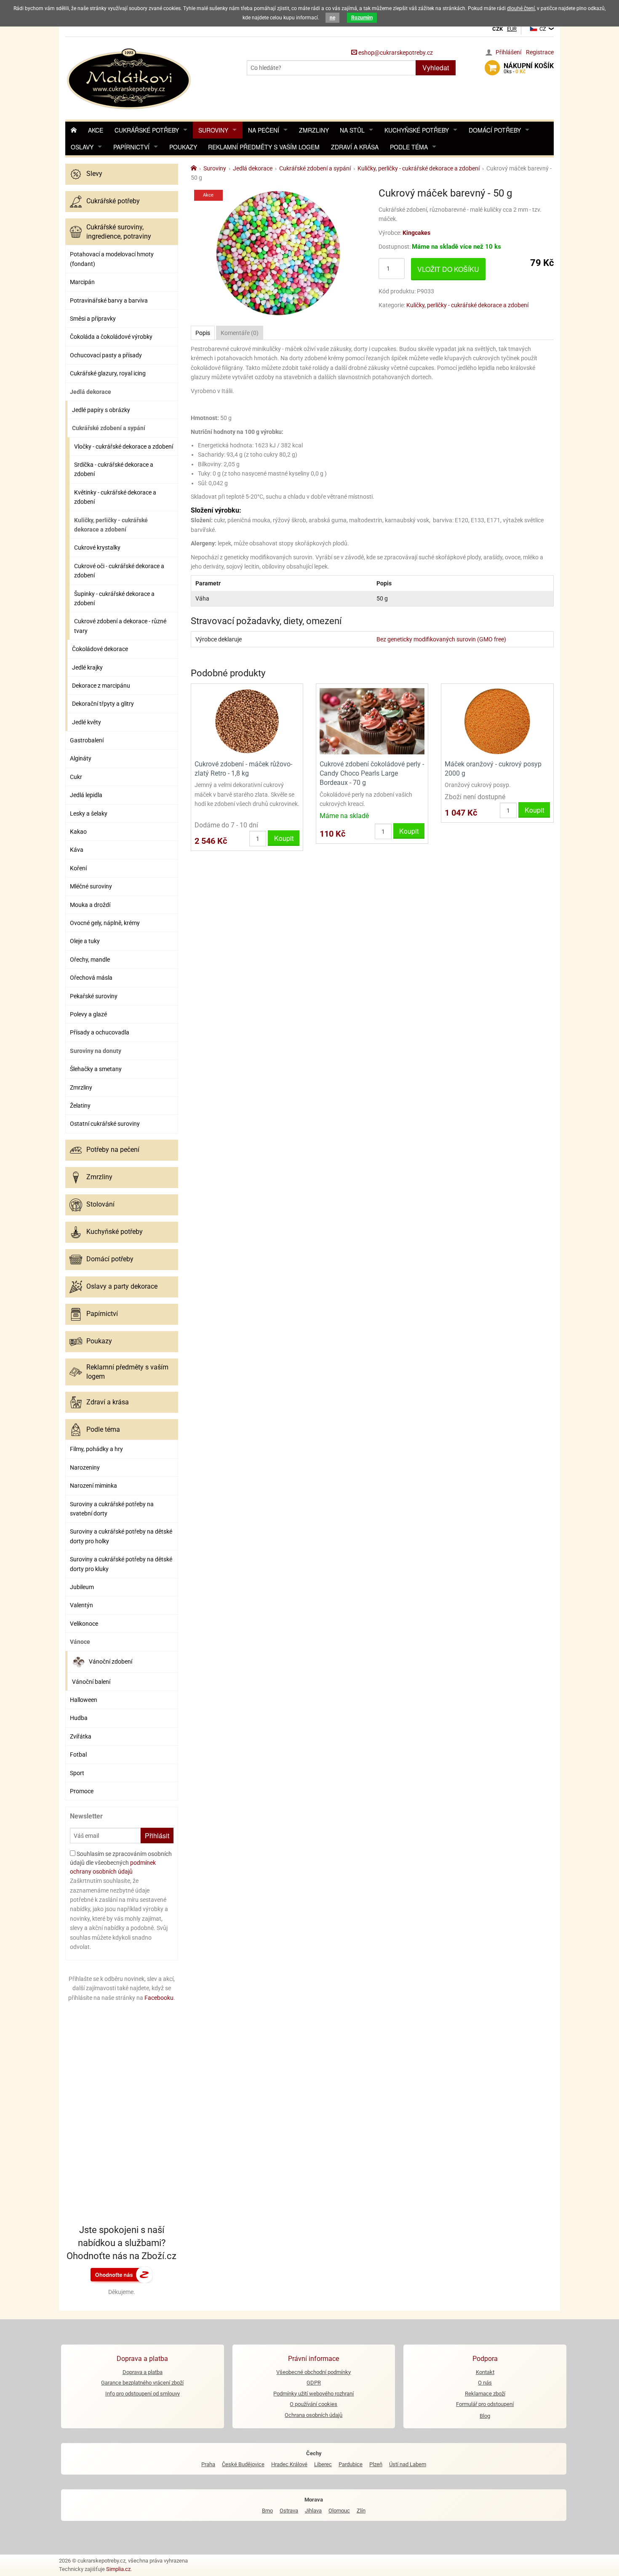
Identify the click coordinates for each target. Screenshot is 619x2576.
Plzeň (376, 2464)
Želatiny (80, 1106)
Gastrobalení (87, 740)
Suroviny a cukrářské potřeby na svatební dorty (112, 1509)
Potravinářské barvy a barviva (109, 300)
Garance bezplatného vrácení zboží (142, 2383)
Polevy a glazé (88, 1014)
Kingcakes (416, 233)
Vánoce (80, 1642)
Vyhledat (436, 68)
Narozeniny (85, 1467)
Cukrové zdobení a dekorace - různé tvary (120, 626)
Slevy (94, 174)
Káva (77, 850)
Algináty (81, 758)
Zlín (361, 2511)
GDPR (314, 2383)
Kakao (78, 832)
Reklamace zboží (485, 2394)
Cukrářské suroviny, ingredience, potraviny (119, 232)
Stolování (100, 1204)
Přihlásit (157, 1836)
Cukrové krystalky (97, 548)
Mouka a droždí (90, 905)
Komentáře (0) (240, 333)
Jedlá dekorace (91, 392)
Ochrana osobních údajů (314, 2415)
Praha (208, 2464)
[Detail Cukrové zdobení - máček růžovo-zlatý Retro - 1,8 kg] (247, 721)
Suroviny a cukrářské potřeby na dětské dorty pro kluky (121, 1564)
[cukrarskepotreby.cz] (130, 78)
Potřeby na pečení (113, 1150)
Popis (203, 333)
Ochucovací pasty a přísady (106, 355)
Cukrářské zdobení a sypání (109, 428)
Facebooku (159, 1998)
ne (332, 18)
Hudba (79, 1718)
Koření (78, 868)
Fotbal (78, 1755)
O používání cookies (314, 2404)
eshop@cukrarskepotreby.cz (395, 53)
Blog (485, 2416)
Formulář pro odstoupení (485, 2404)
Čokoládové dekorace (100, 649)
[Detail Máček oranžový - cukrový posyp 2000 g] (497, 721)
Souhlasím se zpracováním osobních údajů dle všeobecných (121, 1863)
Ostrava (289, 2511)
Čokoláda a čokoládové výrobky (111, 337)
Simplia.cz (118, 2569)
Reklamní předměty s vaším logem (264, 147)
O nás (485, 2383)
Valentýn (81, 1605)
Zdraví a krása (355, 147)
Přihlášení (508, 52)
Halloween (84, 1700)
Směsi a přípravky (93, 319)
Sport (77, 1773)
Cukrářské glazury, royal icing (108, 373)
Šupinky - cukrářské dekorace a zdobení (114, 598)
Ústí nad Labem (408, 2464)
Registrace (540, 52)
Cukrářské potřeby (147, 130)
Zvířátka (81, 1736)
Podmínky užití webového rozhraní (314, 2394)
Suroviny (213, 130)
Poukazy (183, 147)
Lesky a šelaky (89, 813)
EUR (512, 29)
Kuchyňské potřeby (417, 130)
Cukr (76, 777)
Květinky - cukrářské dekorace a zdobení (115, 497)
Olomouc (339, 2511)
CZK (498, 29)
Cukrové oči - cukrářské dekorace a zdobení (119, 571)
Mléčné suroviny (91, 886)
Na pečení (264, 130)
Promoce (82, 1791)
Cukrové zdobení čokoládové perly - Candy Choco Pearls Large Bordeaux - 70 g (372, 774)
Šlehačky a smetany (96, 1069)
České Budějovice (243, 2464)
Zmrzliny (314, 130)
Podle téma (409, 147)
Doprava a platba (143, 2372)
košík (529, 68)
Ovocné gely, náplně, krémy (105, 923)
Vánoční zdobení (111, 1662)
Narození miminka (93, 1486)
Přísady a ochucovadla (100, 1032)
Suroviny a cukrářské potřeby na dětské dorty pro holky (121, 1536)
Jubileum (82, 1587)
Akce (96, 130)
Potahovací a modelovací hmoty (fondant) (112, 259)
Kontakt (485, 2372)
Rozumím (362, 18)
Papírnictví (131, 147)
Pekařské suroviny (94, 996)
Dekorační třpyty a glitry (103, 704)
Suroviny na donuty (96, 1051)
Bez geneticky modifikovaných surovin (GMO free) (441, 639)
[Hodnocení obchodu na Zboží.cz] (122, 2274)
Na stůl (352, 130)
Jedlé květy (87, 722)
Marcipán (82, 282)
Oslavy (82, 147)
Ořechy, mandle (90, 960)
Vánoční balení (91, 1682)
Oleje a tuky (85, 941)
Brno (267, 2511)
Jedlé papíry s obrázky (101, 410)
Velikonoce (84, 1624)
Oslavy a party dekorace (122, 1286)
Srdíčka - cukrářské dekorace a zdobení (114, 469)
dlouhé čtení (521, 8)
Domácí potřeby (495, 130)
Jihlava (313, 2511)
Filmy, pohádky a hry (96, 1449)
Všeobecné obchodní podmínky (314, 2372)
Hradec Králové (289, 2464)
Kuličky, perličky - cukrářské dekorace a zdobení (111, 525)
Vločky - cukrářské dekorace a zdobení (124, 447)
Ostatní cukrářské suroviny (105, 1124)
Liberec (323, 2464)
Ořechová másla (91, 978)
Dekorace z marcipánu (101, 686)
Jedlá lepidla (86, 795)
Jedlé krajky (87, 667)
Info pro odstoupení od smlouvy (143, 2394)
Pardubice (351, 2464)
